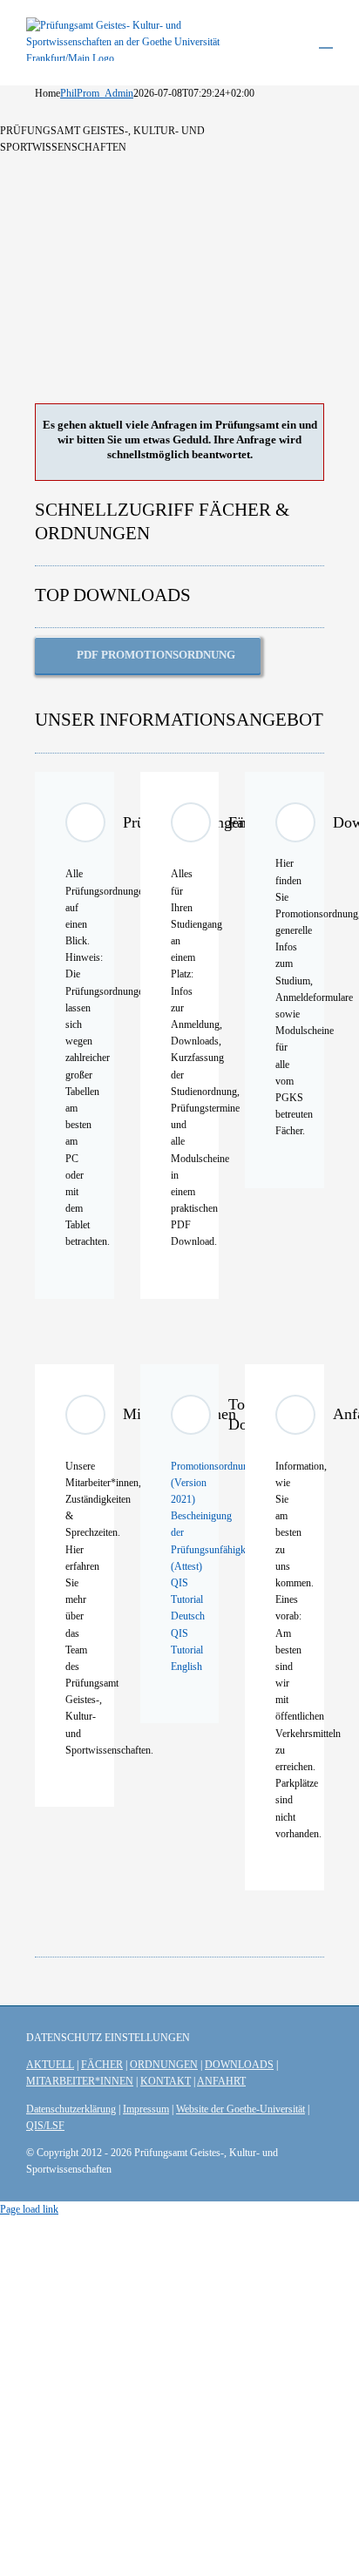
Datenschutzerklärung (71, 2109)
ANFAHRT (221, 2081)
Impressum (146, 2109)
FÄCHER (102, 2065)
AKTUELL (50, 2065)
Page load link (29, 2209)
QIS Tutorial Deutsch (188, 1599)
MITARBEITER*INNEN (80, 2081)
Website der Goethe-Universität (240, 2109)
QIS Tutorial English (187, 1650)
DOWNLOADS (239, 2065)
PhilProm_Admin (97, 93)
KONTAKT (166, 2081)
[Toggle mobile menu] (326, 40)
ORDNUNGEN (164, 2065)
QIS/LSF (45, 2126)
